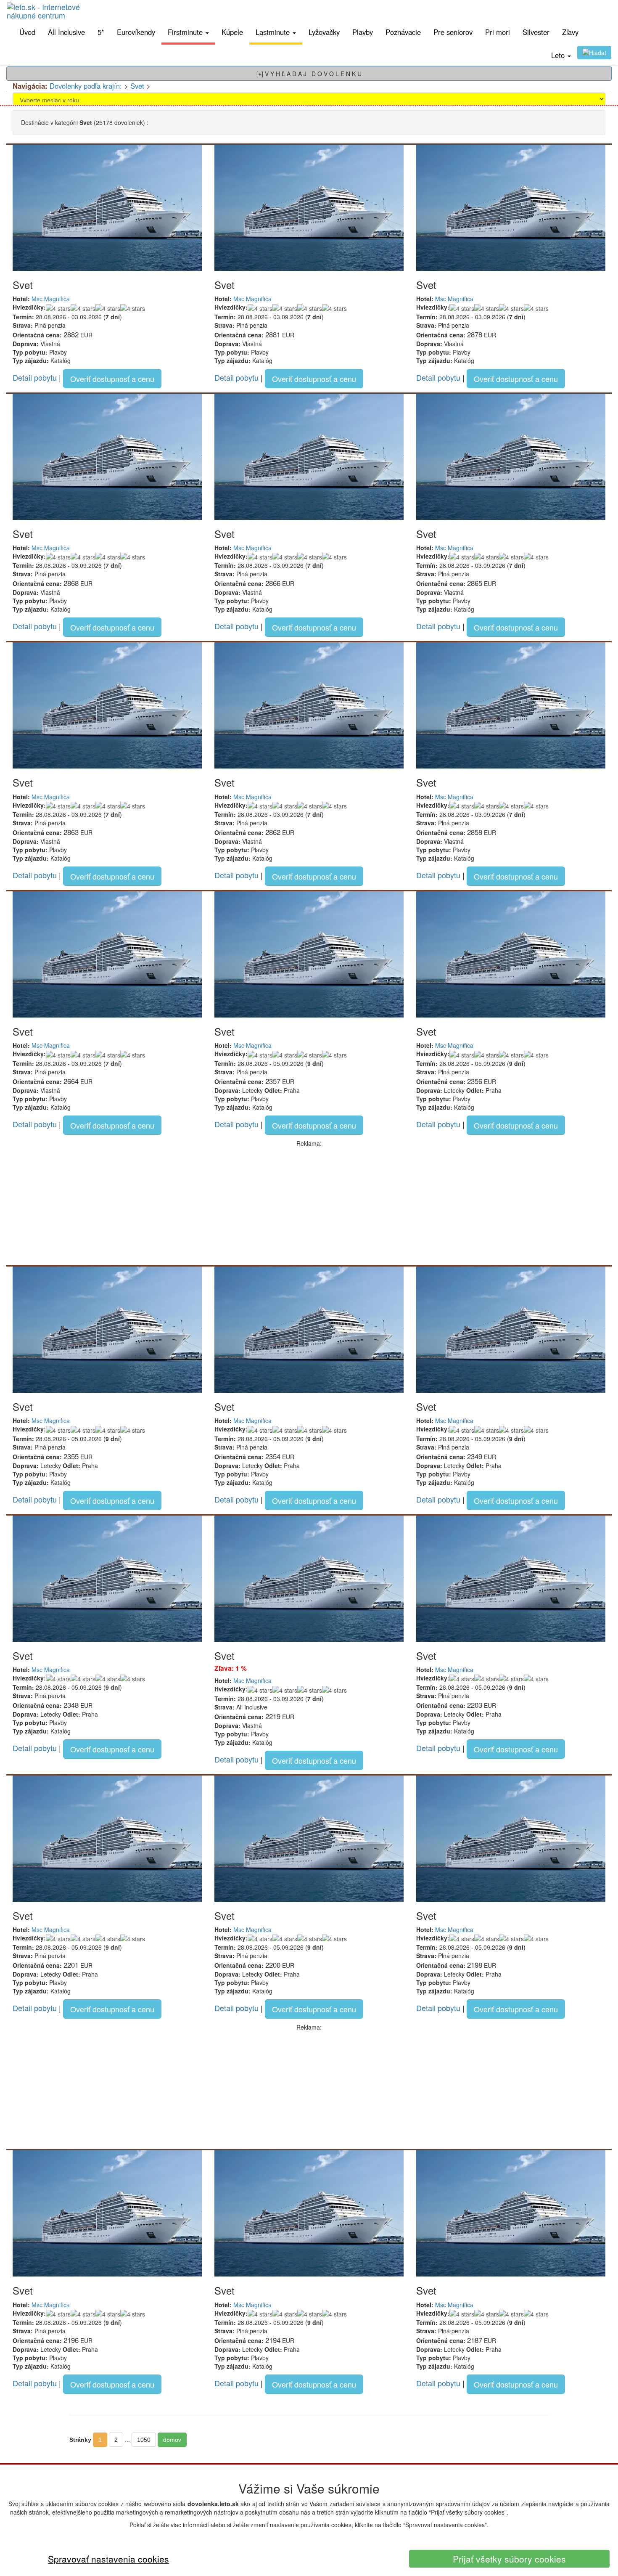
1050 (144, 2440)
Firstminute (186, 32)
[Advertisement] (309, 1206)
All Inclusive (66, 32)
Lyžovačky (324, 32)
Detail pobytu (35, 377)
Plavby (363, 32)
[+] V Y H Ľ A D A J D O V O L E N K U (309, 74)
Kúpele (232, 32)
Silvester (536, 32)
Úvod (27, 32)
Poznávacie (403, 32)
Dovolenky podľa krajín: (86, 86)
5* (101, 32)
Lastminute (274, 32)
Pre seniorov (453, 32)
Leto (559, 55)
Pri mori (498, 32)
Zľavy (570, 32)
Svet (137, 86)
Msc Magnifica (51, 299)
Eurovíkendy (136, 32)
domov (172, 2440)
